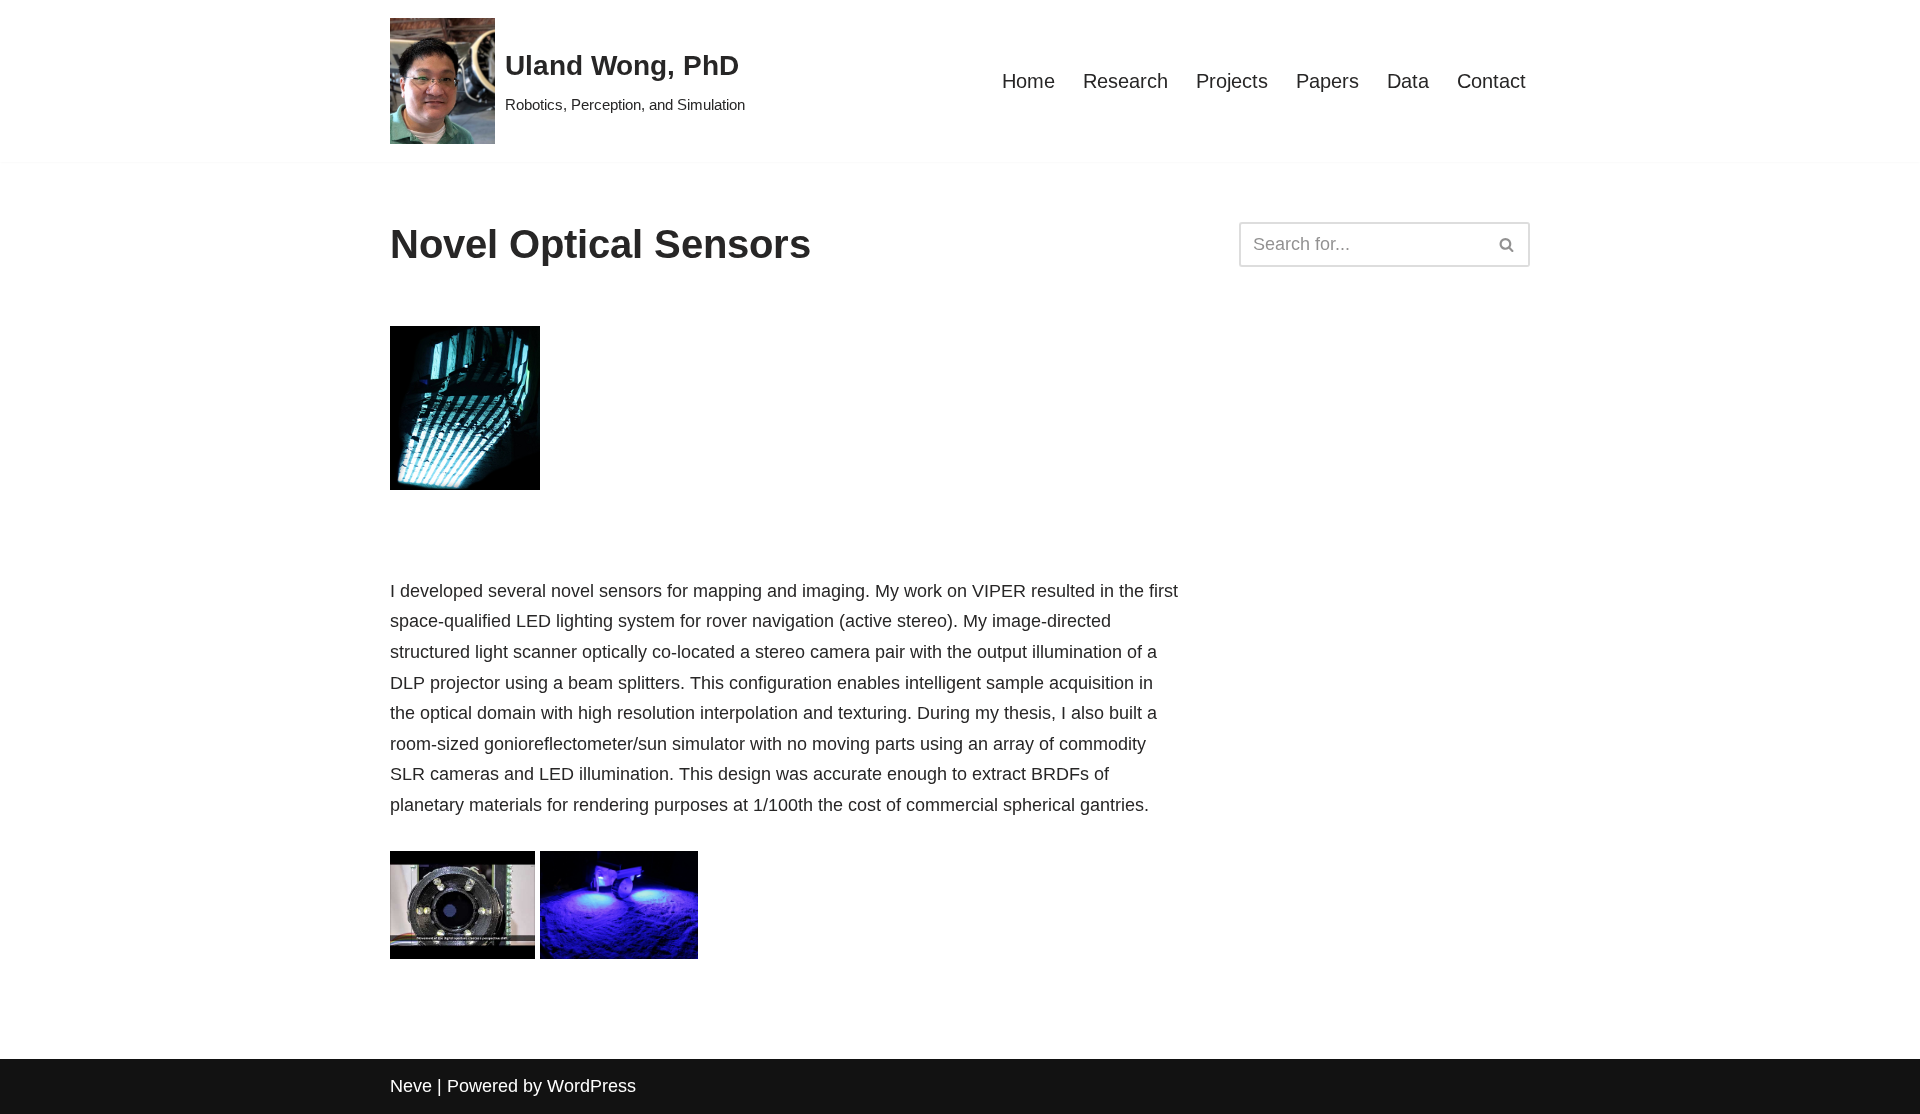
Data (1408, 81)
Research (1125, 81)
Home (1028, 81)
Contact (1491, 81)
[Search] (1507, 244)
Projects (1232, 81)
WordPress (591, 1086)
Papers (1327, 81)
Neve (411, 1086)
